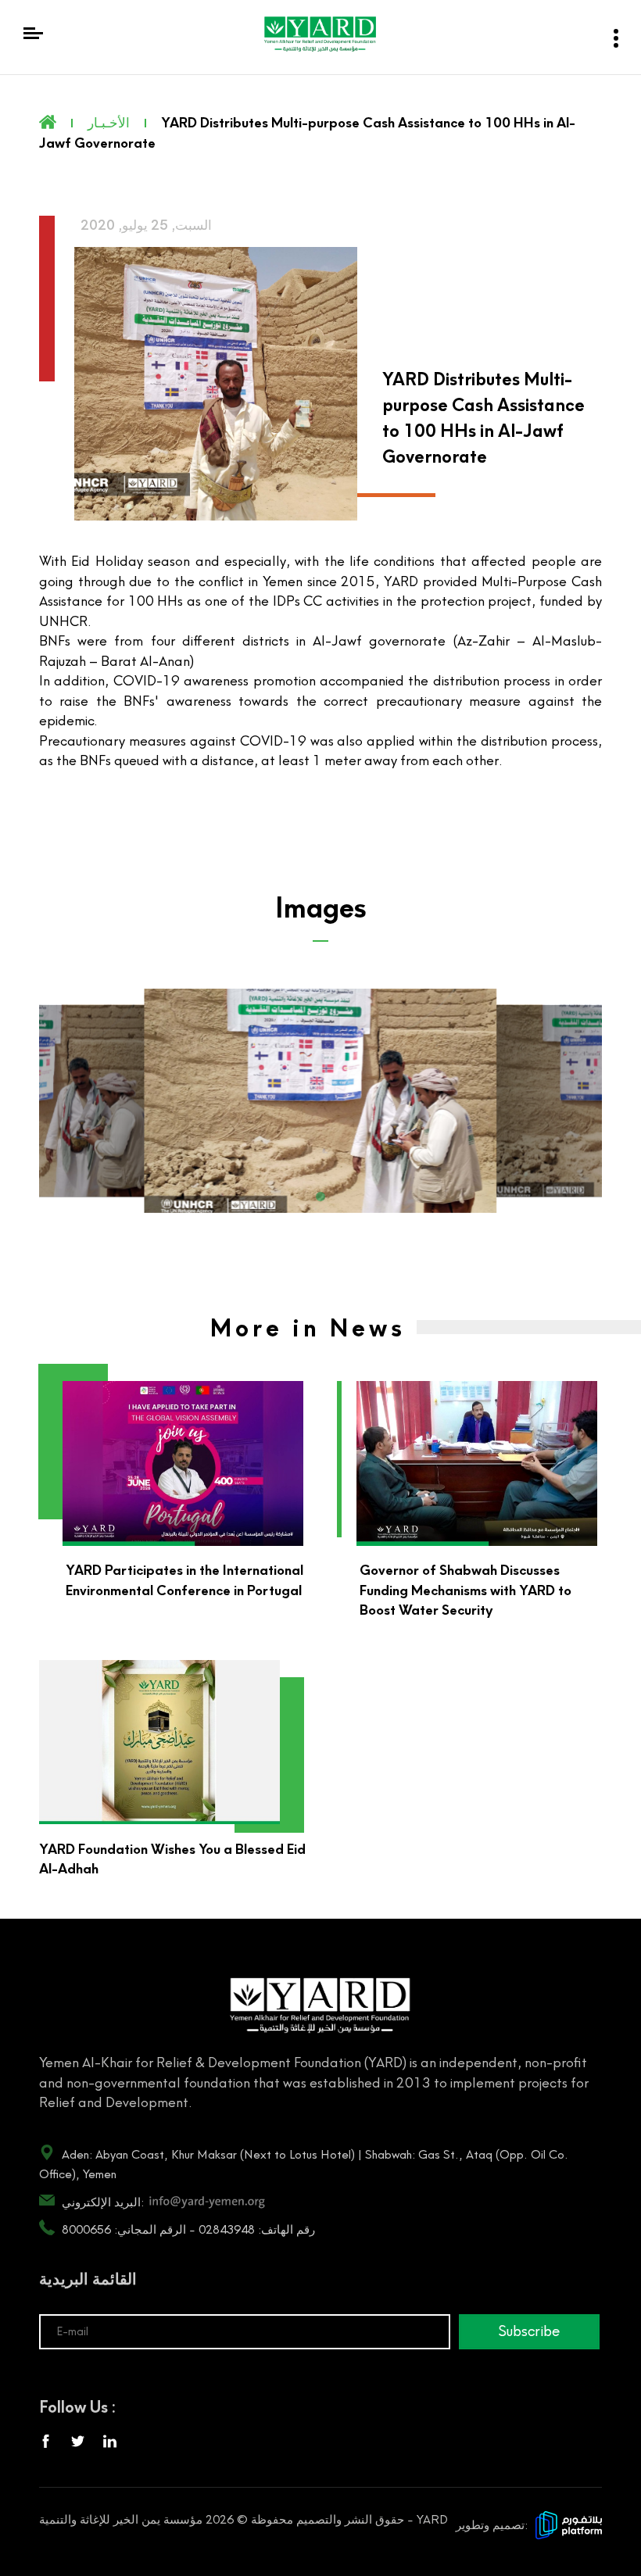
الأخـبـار (109, 123)
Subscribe (529, 2331)
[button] (320, 1197)
